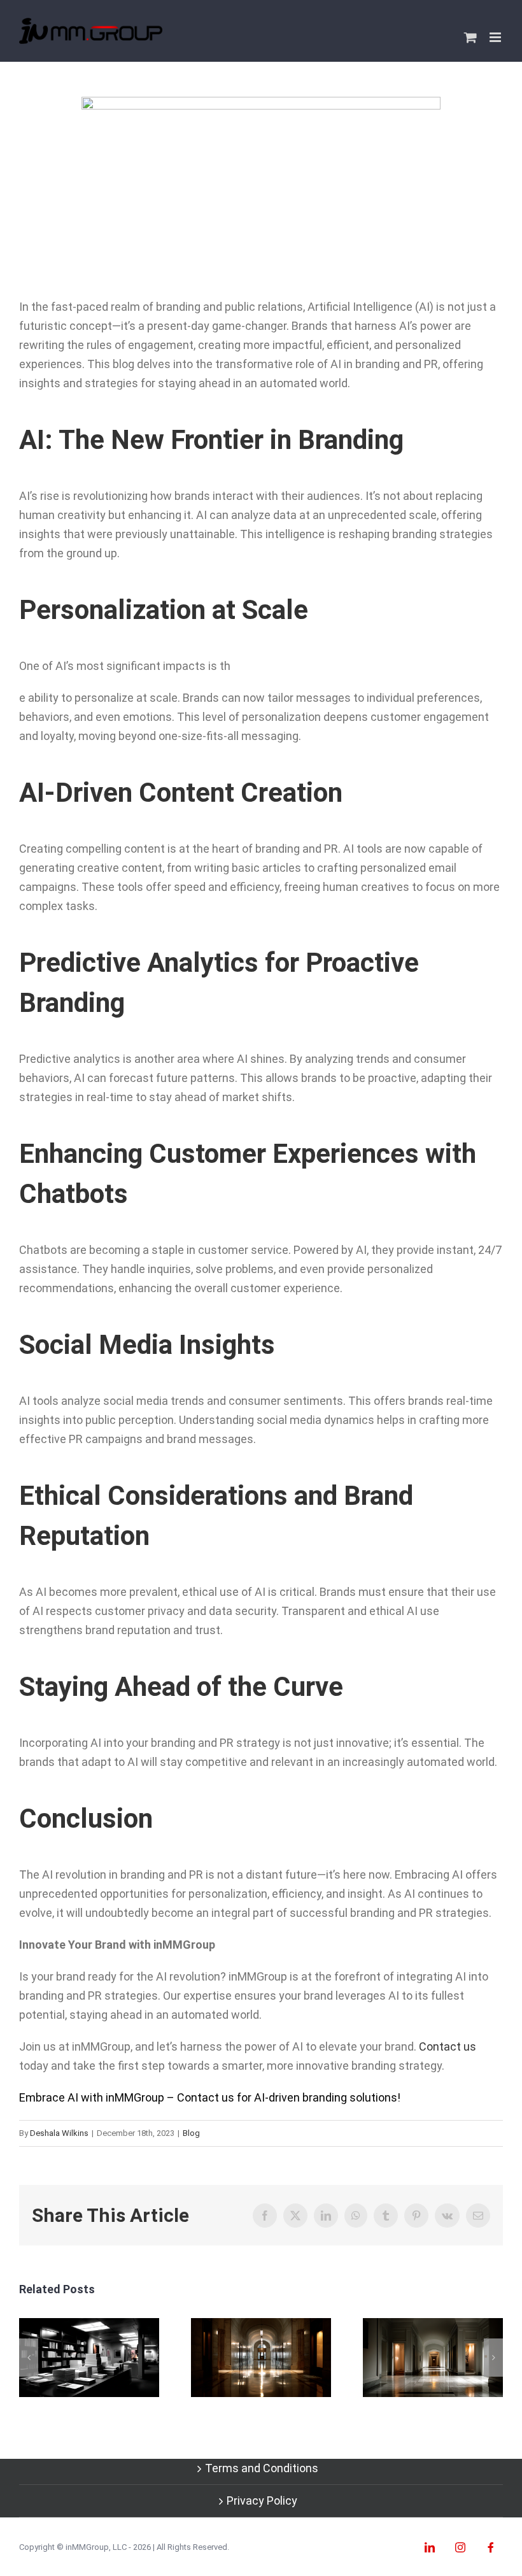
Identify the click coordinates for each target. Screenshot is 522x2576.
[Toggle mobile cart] (470, 37)
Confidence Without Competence (261, 2358)
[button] (29, 2358)
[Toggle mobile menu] (496, 37)
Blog (191, 2133)
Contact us (448, 2046)
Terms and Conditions (262, 2468)
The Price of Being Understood (433, 2358)
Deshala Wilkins (59, 2133)
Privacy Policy (262, 2501)
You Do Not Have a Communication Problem (89, 2358)
